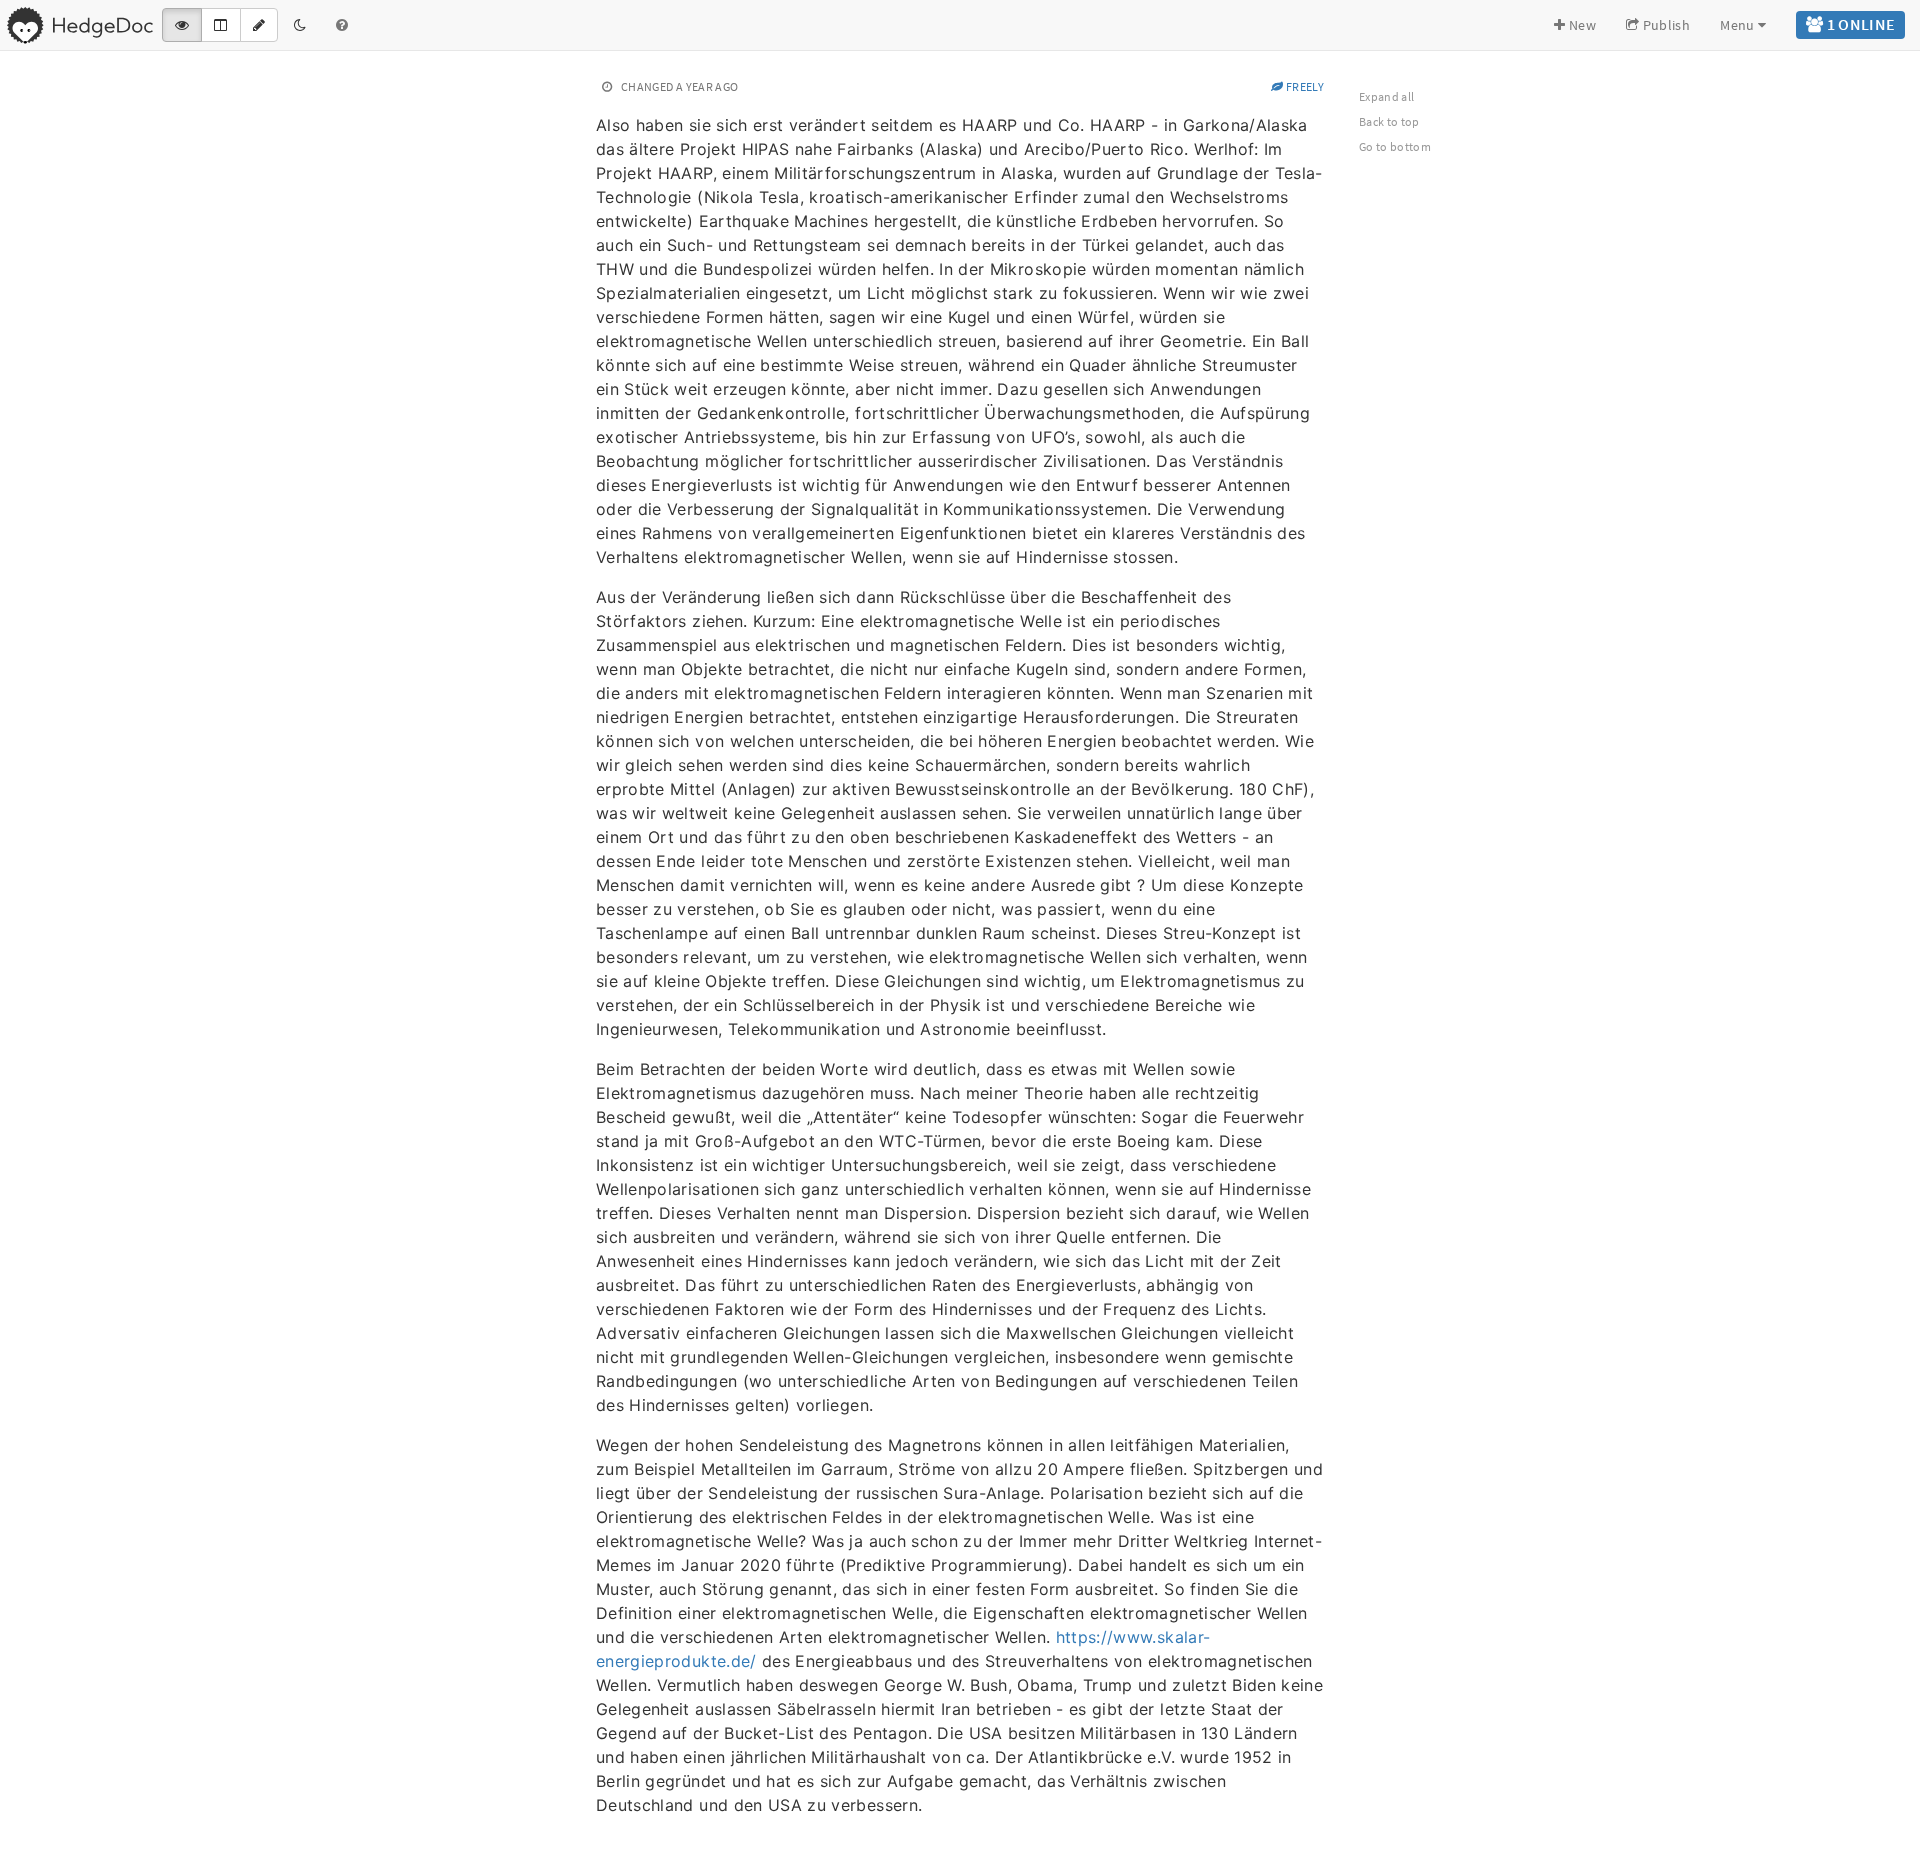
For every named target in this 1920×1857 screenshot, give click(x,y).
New (1581, 25)
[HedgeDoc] (79, 25)
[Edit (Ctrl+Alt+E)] (259, 25)
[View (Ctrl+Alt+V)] (182, 25)
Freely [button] (1304, 86)
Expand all (1387, 96)
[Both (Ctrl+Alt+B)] (220, 25)
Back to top (1389, 121)
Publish (1664, 25)
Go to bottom (1395, 146)
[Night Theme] (300, 25)
